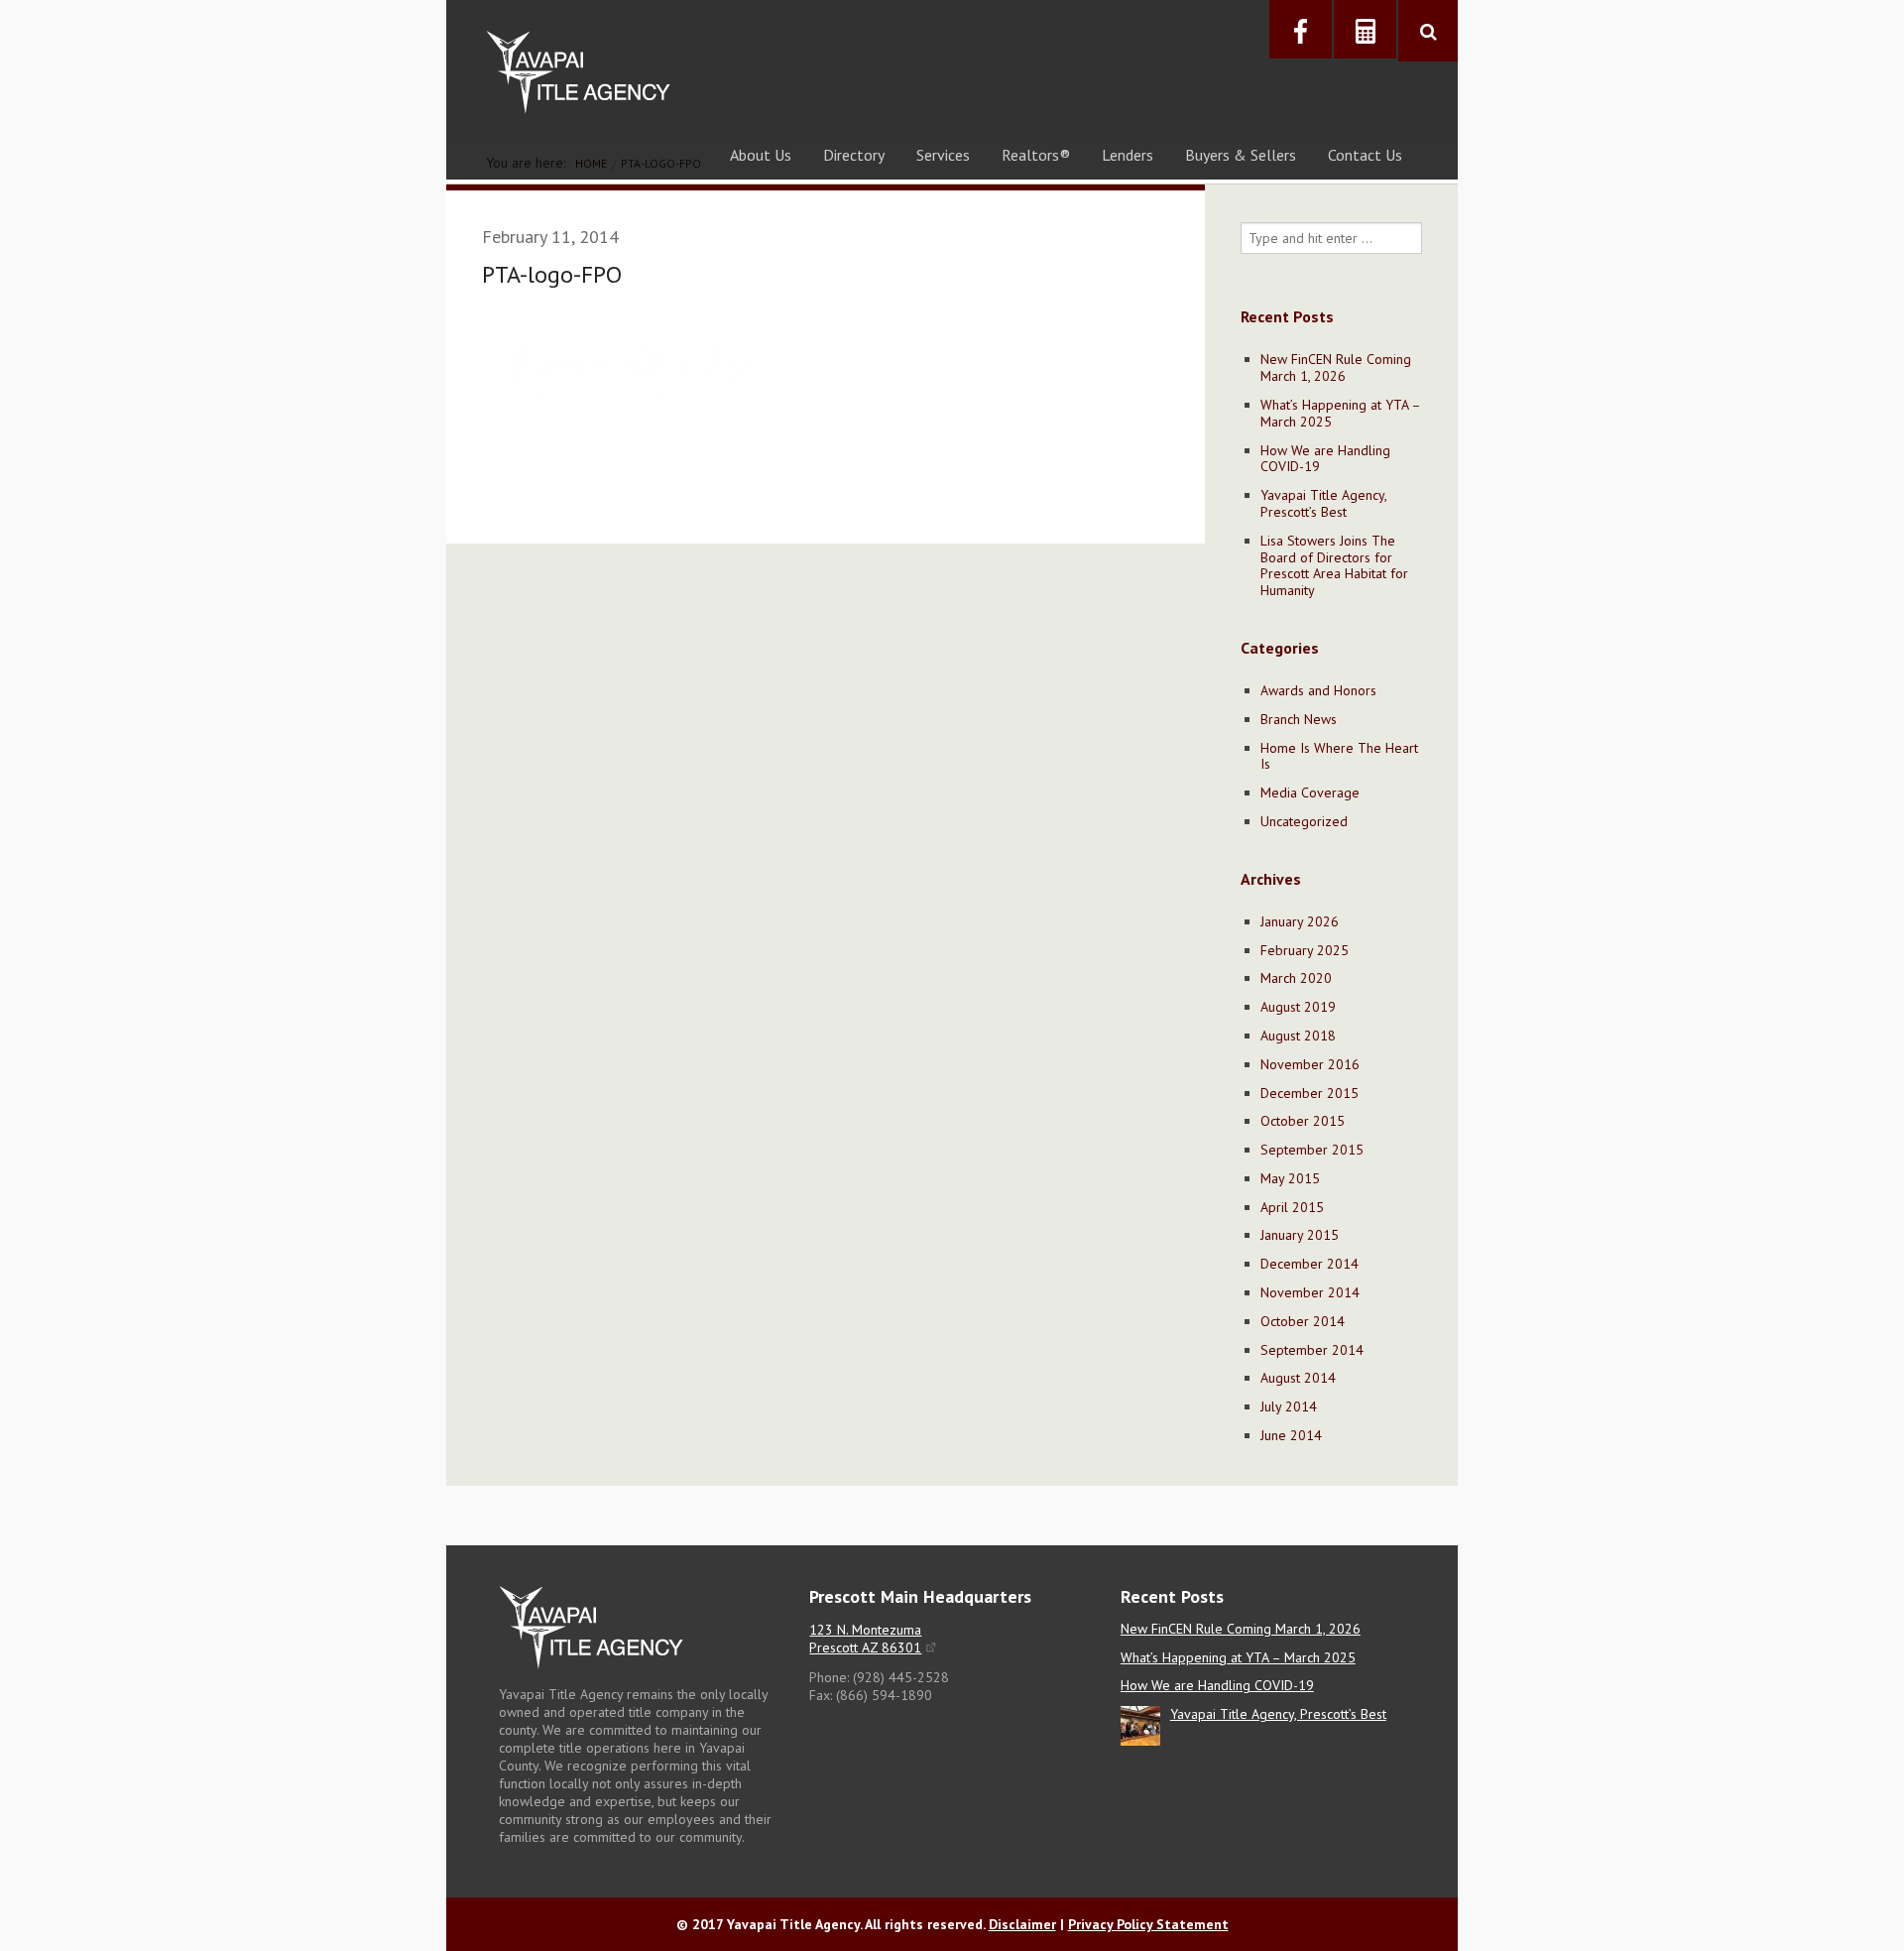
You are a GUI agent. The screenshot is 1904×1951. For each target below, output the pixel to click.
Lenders (1128, 155)
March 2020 (1296, 978)
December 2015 (1309, 1093)
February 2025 (1305, 950)
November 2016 (1310, 1064)
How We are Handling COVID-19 (1325, 459)
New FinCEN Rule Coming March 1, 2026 (1336, 367)
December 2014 (1309, 1264)
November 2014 (1310, 1292)
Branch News (1299, 719)
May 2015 (1290, 1178)
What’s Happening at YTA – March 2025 (1340, 413)
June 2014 (1291, 1435)
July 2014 (1289, 1406)
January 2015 (1300, 1235)
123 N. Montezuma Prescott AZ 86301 (865, 1639)
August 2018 (1298, 1036)
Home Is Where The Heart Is (1339, 756)
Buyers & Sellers (1241, 155)
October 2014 (1303, 1321)
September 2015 (1312, 1150)
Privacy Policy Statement (1148, 1924)
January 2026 (1300, 921)
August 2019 (1298, 1007)
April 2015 (1292, 1207)
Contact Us (1365, 155)
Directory (854, 155)
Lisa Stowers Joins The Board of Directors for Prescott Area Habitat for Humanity (1334, 565)
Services (943, 155)
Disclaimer (1022, 1924)
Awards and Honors (1318, 690)
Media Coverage (1310, 793)
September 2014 (1312, 1350)
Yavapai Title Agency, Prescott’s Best (1323, 503)
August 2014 (1298, 1378)
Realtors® (1036, 155)
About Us (761, 155)
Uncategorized (1304, 821)
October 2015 (1303, 1121)
